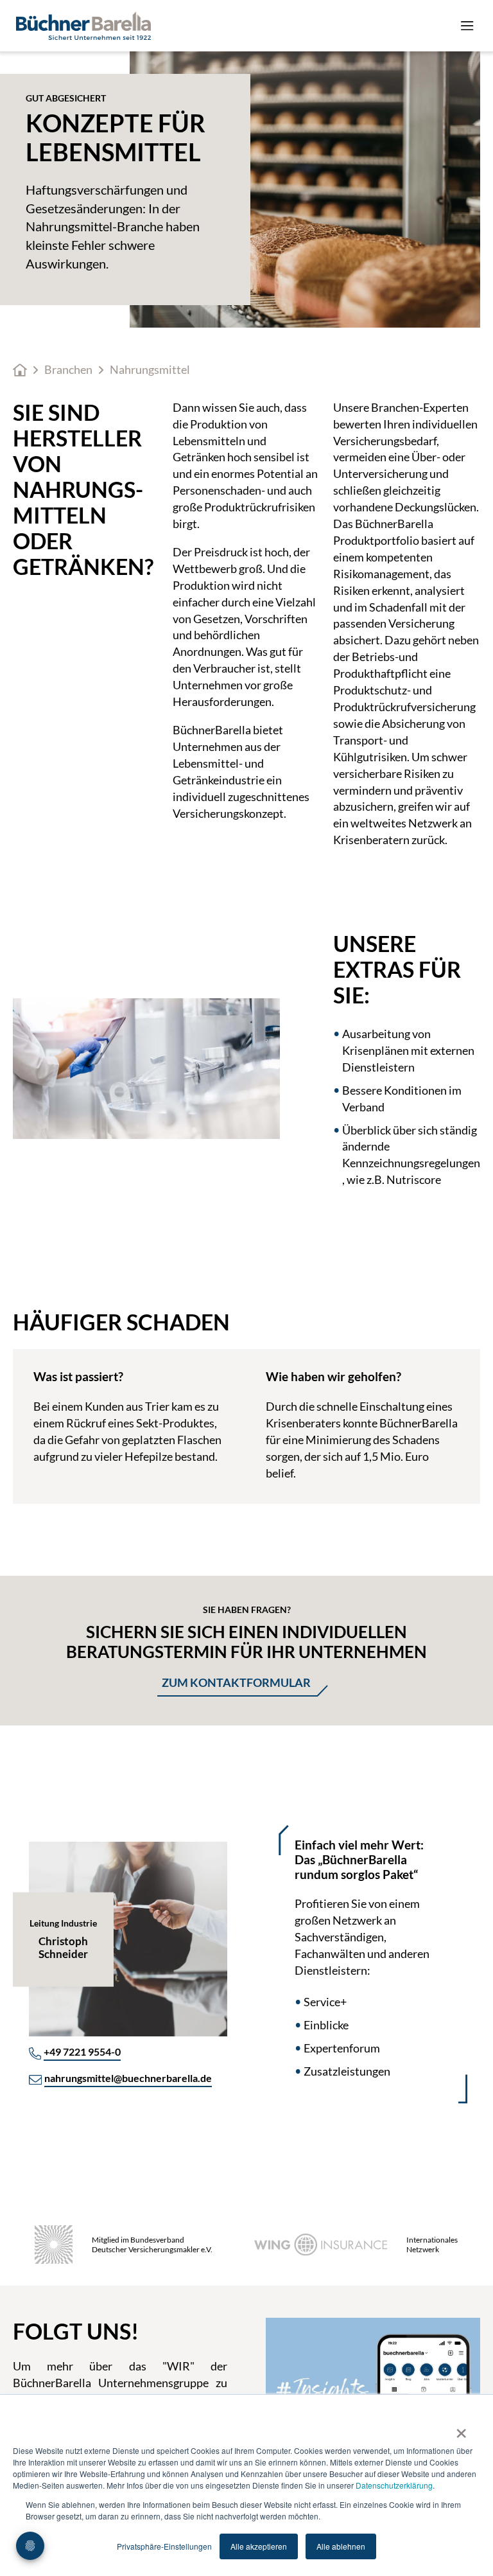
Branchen (68, 370)
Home (20, 370)
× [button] (461, 2429)
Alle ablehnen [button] (341, 2546)
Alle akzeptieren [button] (259, 2546)
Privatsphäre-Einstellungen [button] (164, 2546)
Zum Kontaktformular (236, 1682)
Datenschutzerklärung (394, 2485)
